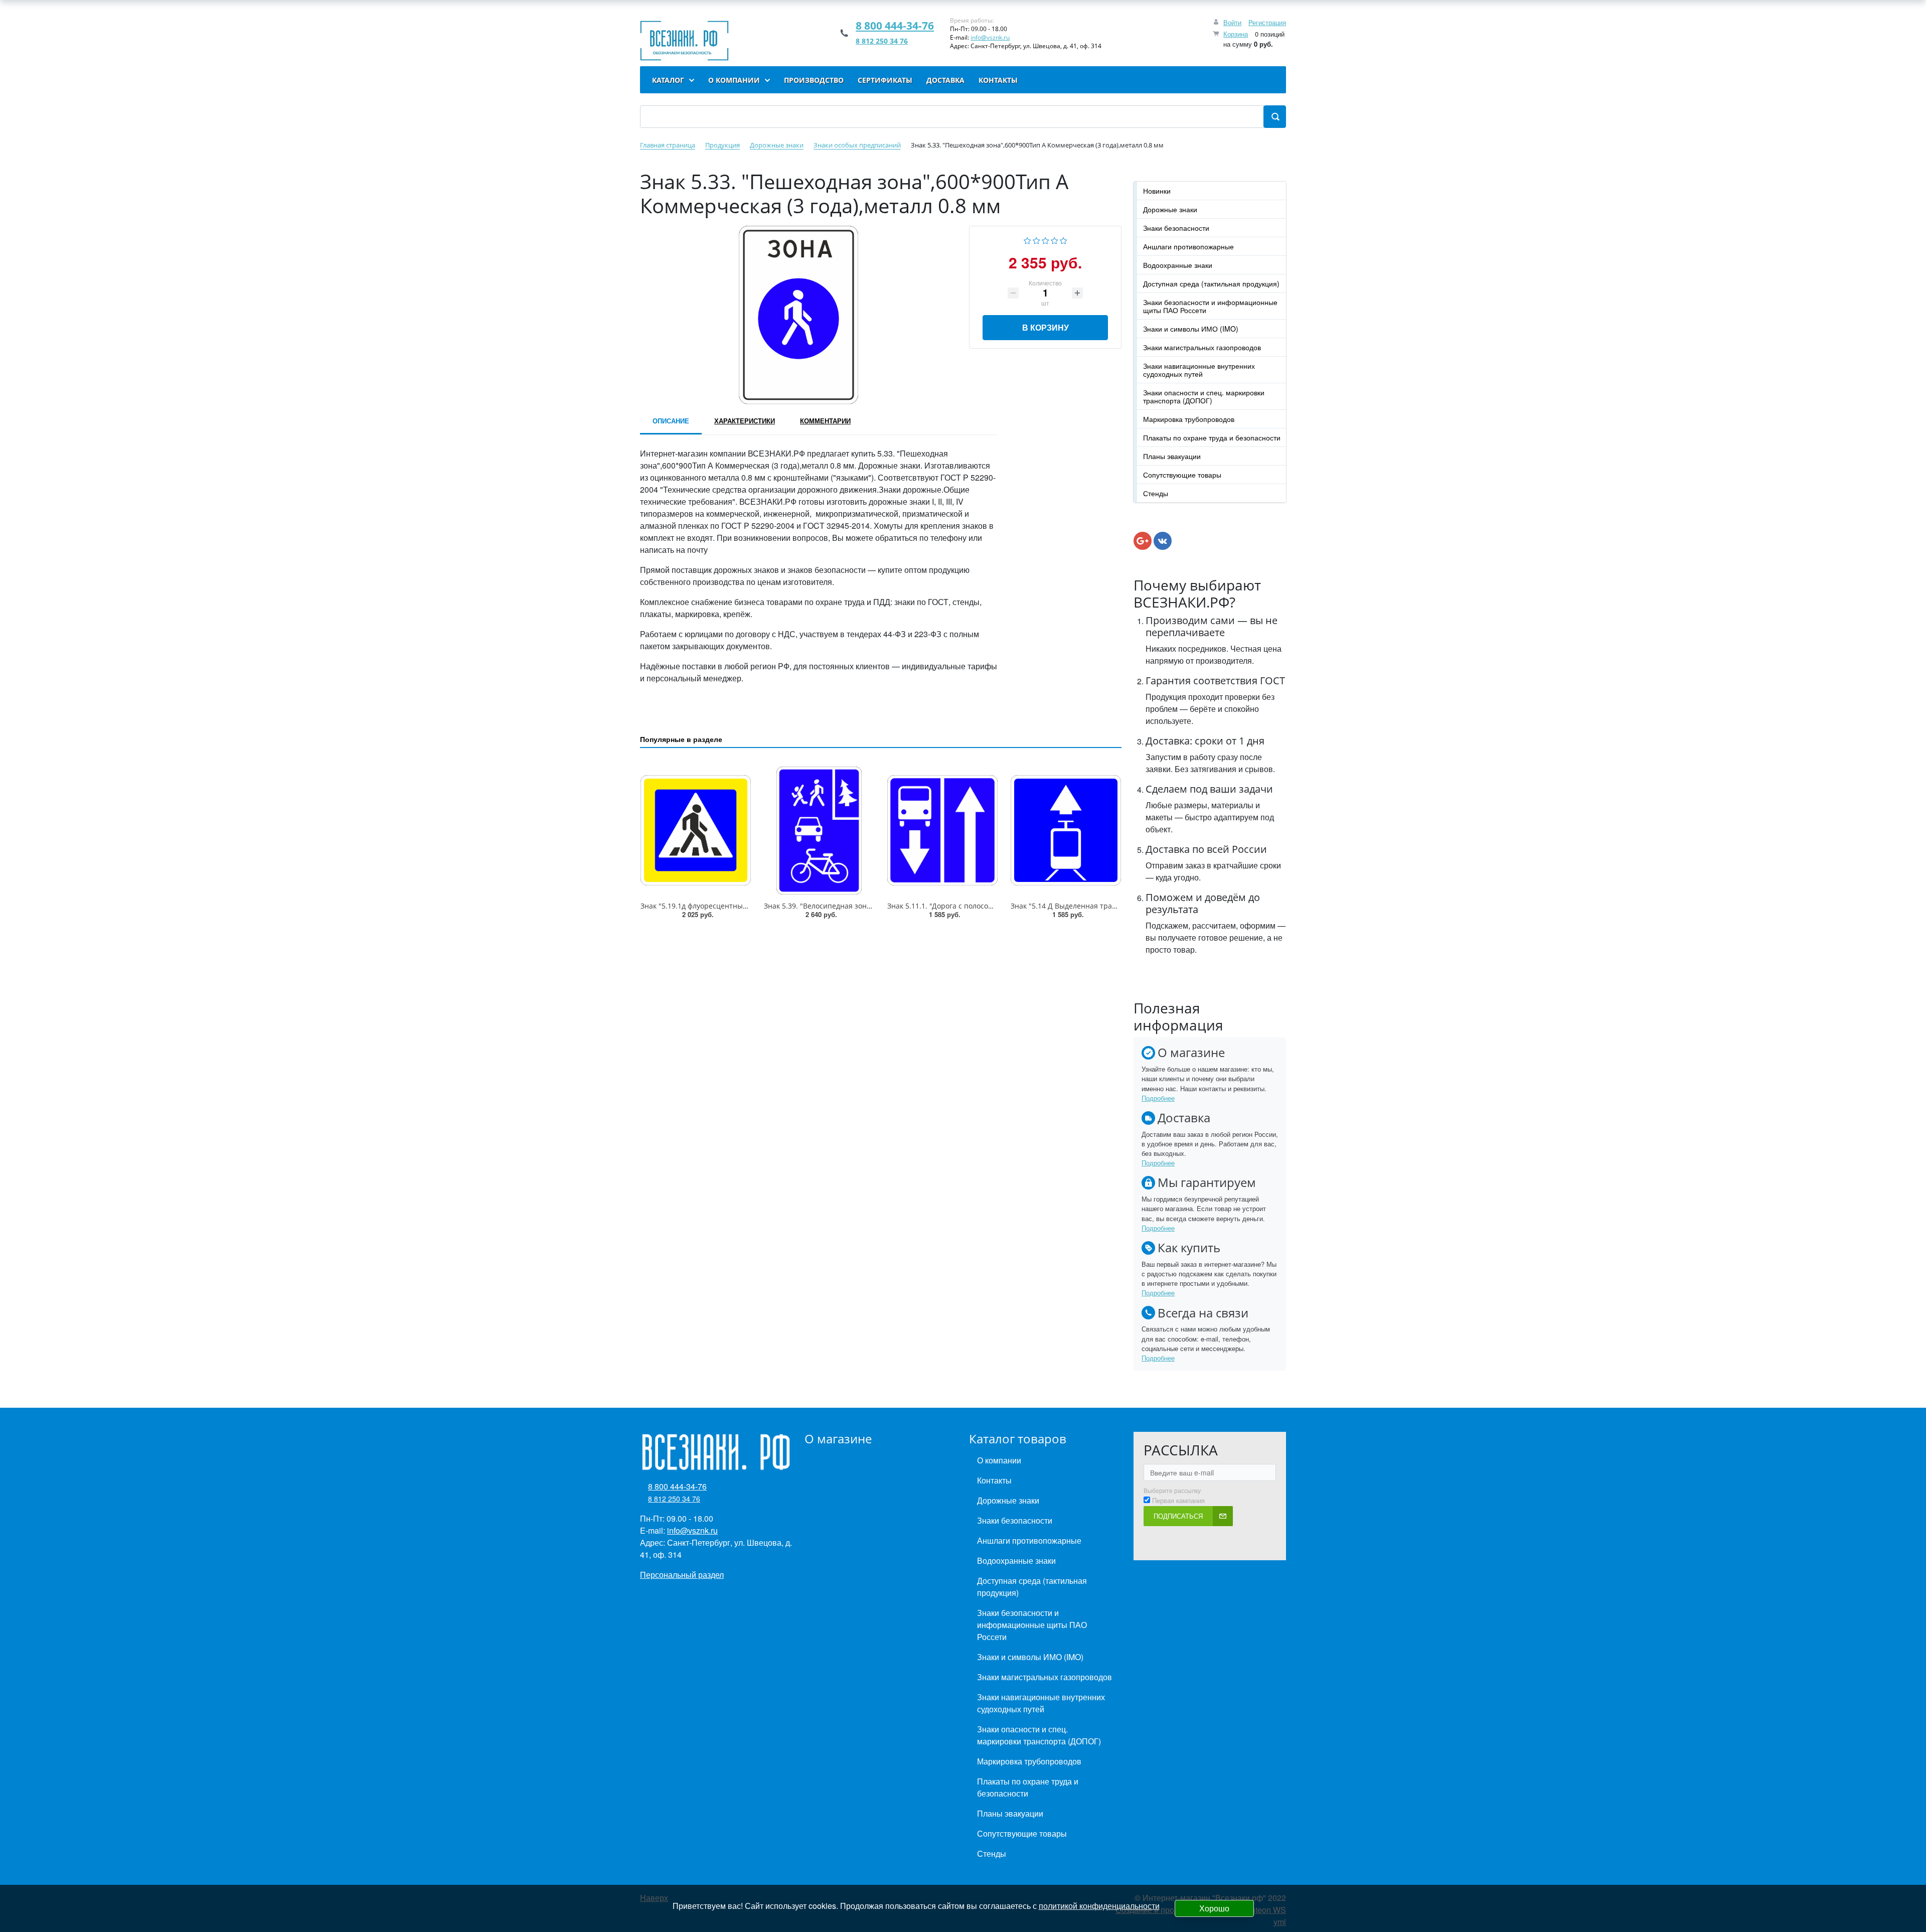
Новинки (1157, 191)
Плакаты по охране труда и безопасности (1212, 437)
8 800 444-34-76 (895, 26)
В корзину (1046, 327)
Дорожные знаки (1170, 209)
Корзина (1236, 34)
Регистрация (1267, 22)
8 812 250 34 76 (882, 41)
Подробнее (1158, 1098)
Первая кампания (1178, 1501)
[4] (1055, 240)
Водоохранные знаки (1178, 265)
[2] (1036, 240)
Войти (1232, 22)
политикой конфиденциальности (1099, 1906)
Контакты (994, 1480)
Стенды (1156, 493)
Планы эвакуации (1172, 456)
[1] (1027, 240)
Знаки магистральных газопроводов (1202, 347)
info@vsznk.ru (990, 37)
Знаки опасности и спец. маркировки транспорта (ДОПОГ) (1204, 396)
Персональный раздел (682, 1575)
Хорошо (1214, 1908)
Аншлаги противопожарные (1188, 246)
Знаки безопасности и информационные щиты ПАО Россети (1210, 306)
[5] (1064, 240)
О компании (999, 1460)
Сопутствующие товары (1182, 475)
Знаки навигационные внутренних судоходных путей (1199, 370)
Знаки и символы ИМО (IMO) (1191, 329)
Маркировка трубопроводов (1189, 419)
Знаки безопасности (1176, 228)
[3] (1046, 240)
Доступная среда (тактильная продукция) (1211, 283)
